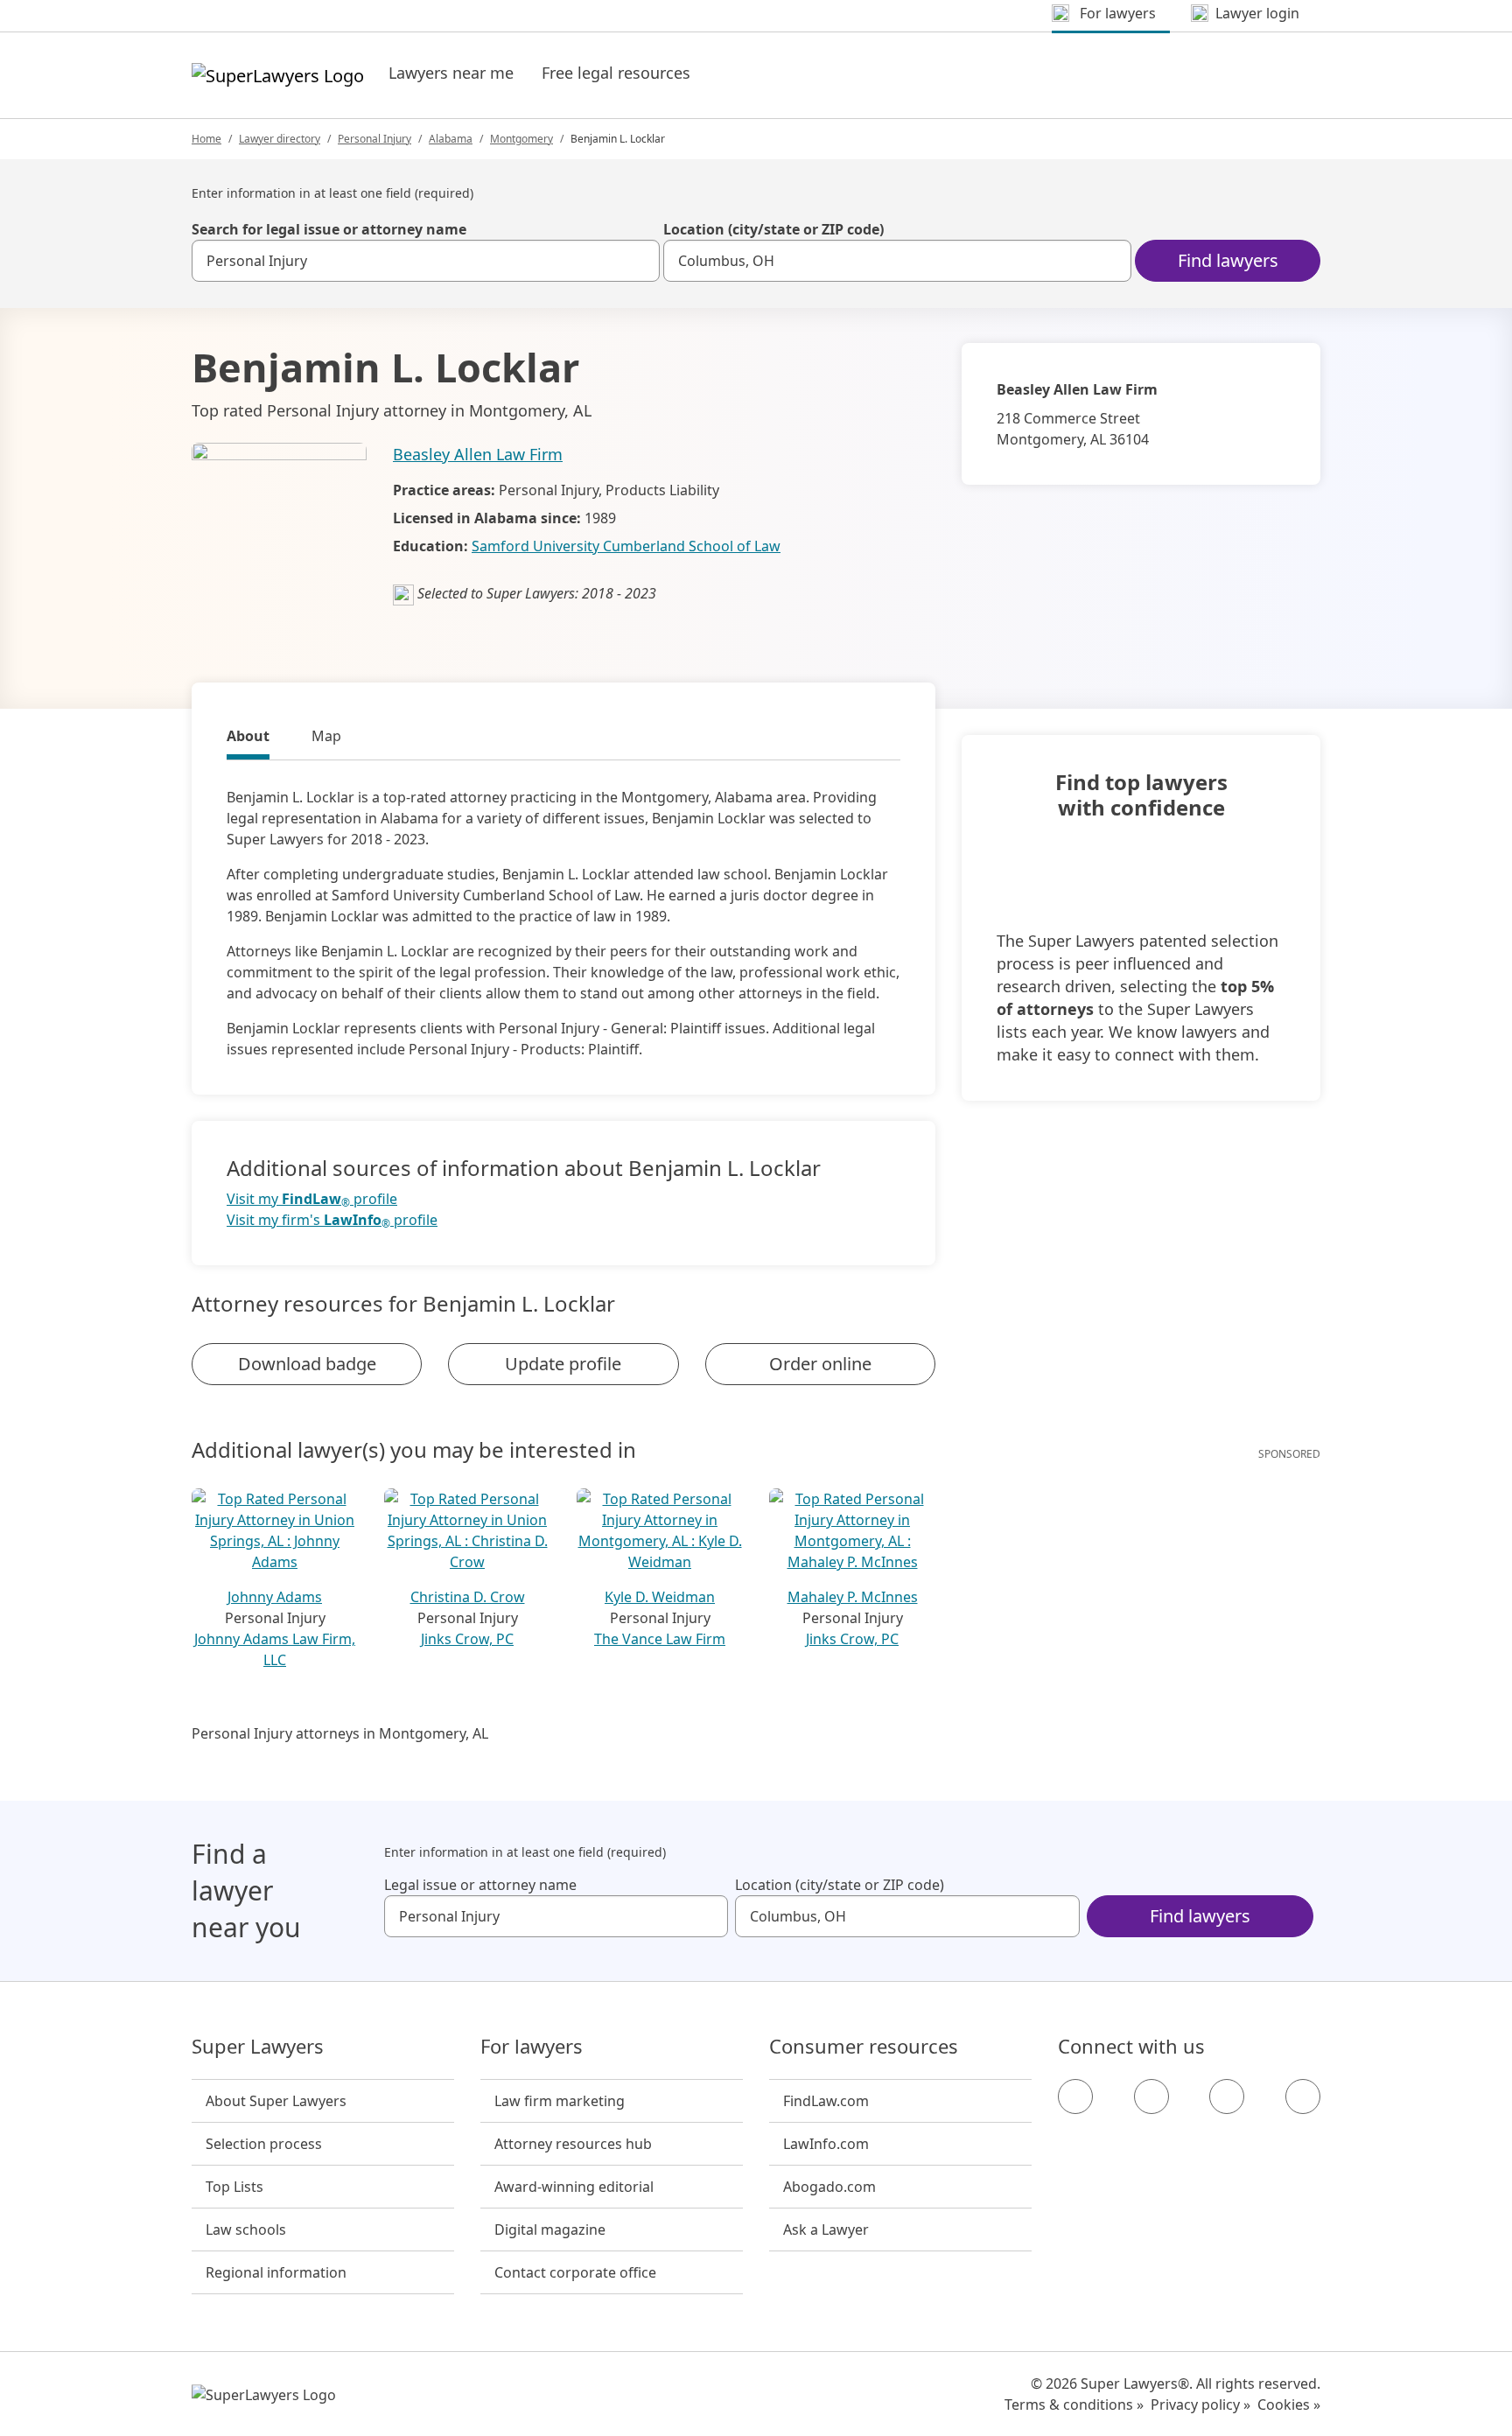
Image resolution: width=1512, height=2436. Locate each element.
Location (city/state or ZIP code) (773, 229)
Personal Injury (374, 139)
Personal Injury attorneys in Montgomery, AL (340, 1733)
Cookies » (1289, 2404)
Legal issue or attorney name (480, 1885)
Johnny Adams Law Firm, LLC (275, 1649)
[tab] (248, 738)
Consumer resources (864, 2047)
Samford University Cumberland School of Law (626, 546)
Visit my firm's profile (332, 1220)
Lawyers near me (451, 73)
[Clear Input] (639, 261)
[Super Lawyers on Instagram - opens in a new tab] (1151, 2096)
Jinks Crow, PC (467, 1639)
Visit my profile (312, 1199)
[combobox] (426, 261)
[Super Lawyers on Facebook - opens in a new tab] (1075, 2096)
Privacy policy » (1200, 2404)
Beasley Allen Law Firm (478, 454)
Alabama (451, 139)
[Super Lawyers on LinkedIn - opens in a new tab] (1303, 2096)
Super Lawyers (258, 2047)
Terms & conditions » (1074, 2404)
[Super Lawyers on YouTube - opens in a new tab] (1227, 2096)
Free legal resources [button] (616, 73)
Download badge (307, 1364)
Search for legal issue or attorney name (329, 229)
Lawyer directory (280, 139)
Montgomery (521, 139)
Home (206, 139)
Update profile (563, 1364)
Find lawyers (1228, 260)
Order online (820, 1364)
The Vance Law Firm (660, 1639)
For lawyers (532, 2047)
